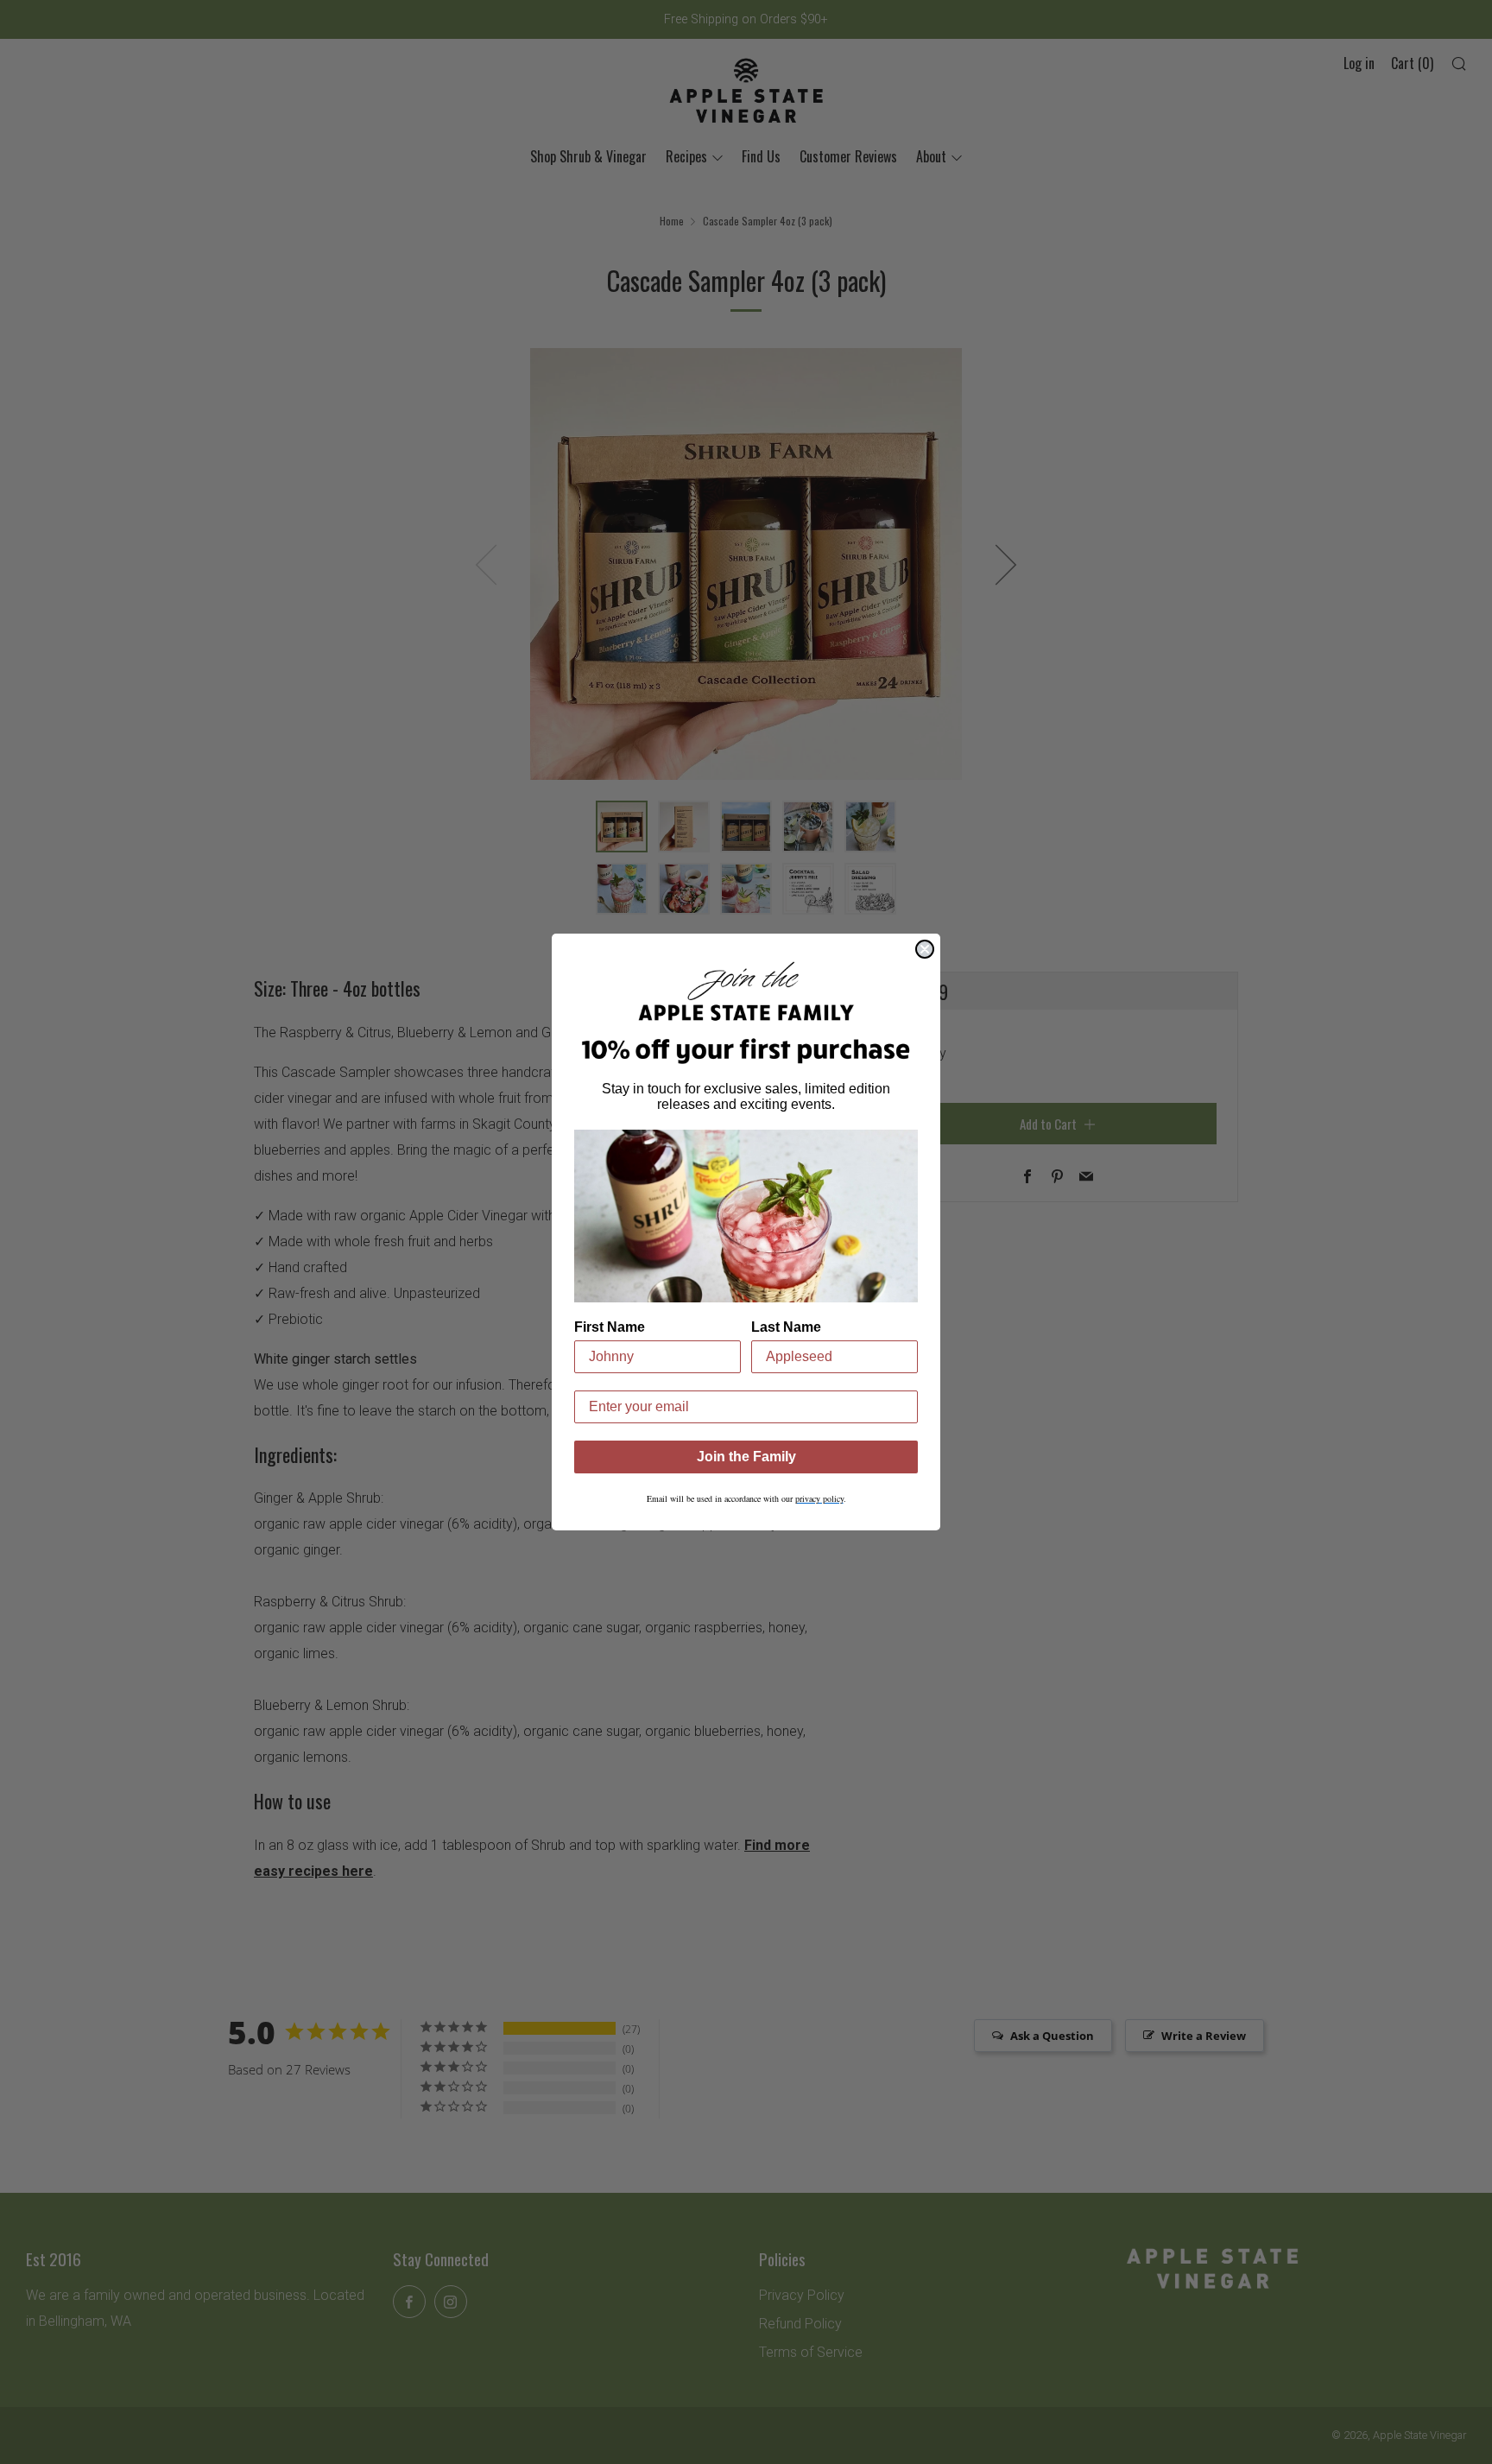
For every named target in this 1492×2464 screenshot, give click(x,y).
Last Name (786, 1327)
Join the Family (746, 1457)
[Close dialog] (925, 949)
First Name (610, 1327)
